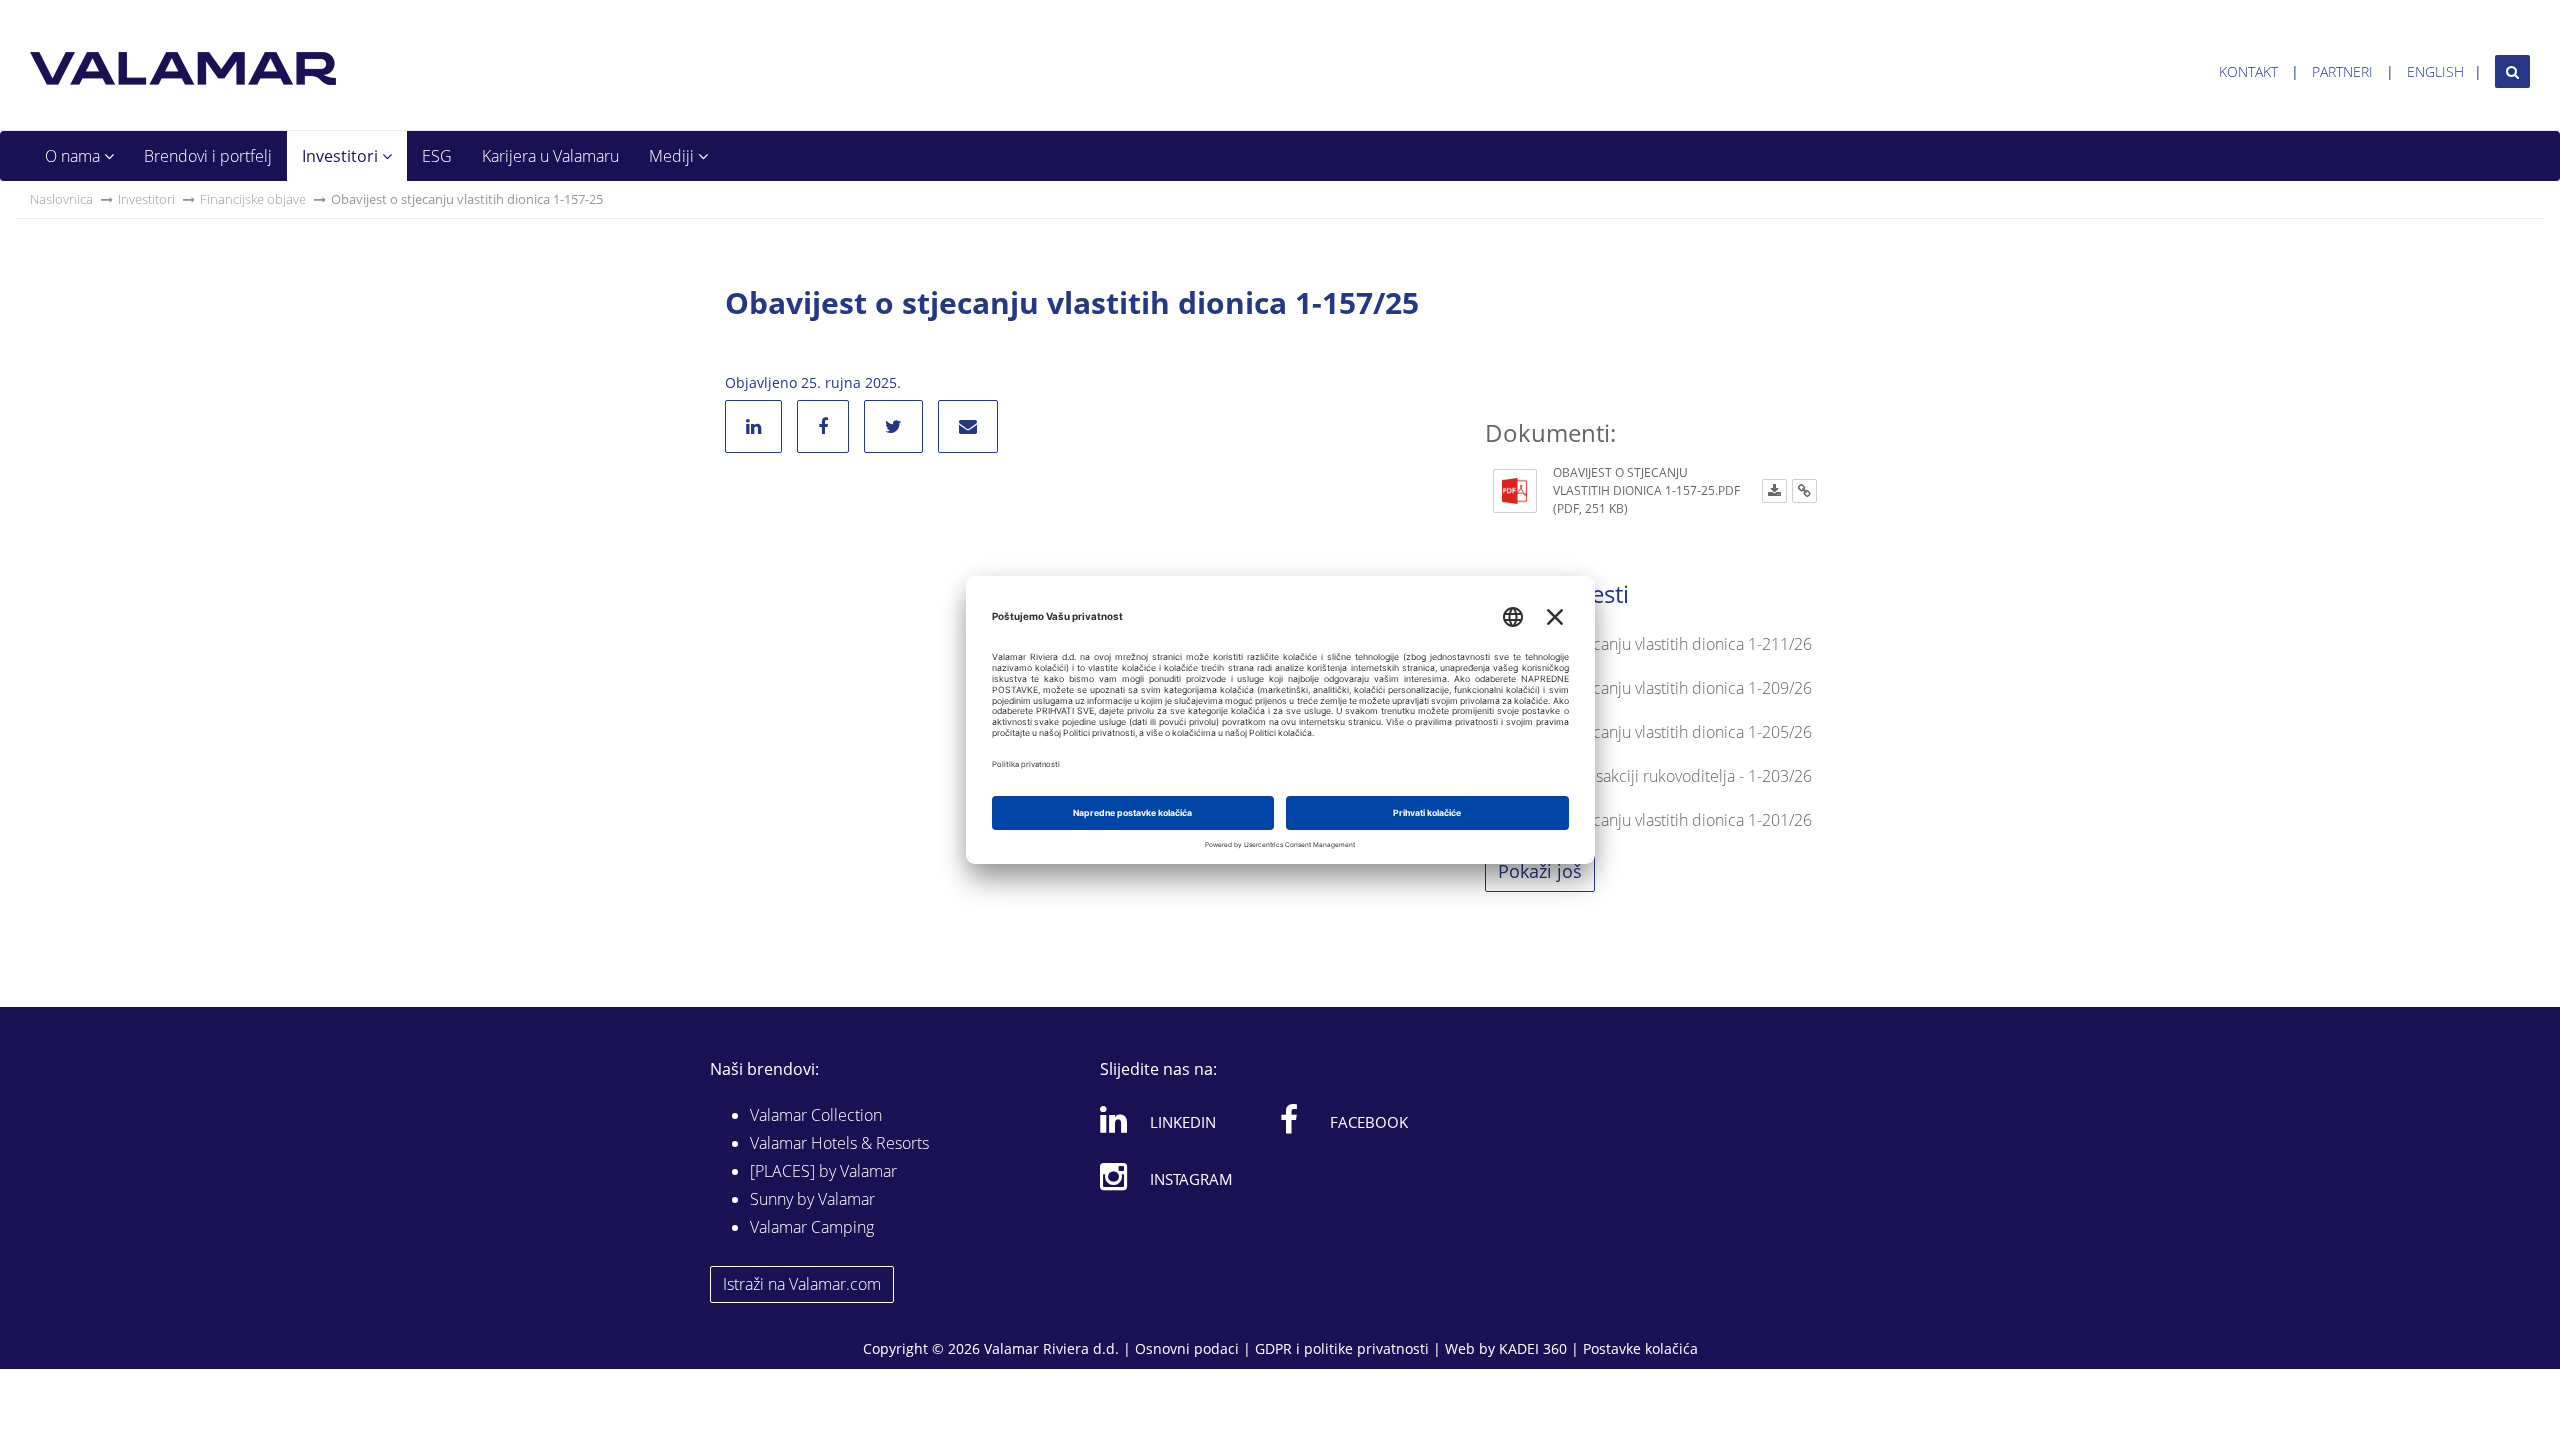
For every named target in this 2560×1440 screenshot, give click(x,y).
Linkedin (1183, 1122)
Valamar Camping (812, 1227)
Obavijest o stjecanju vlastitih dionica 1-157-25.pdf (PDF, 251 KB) (1646, 490)
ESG (437, 156)
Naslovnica (61, 199)
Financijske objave (253, 199)
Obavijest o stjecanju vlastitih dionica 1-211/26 (1648, 644)
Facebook (1369, 1122)
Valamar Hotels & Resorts (839, 1143)
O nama (74, 156)
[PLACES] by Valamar (823, 1171)
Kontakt (2248, 71)
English (2435, 71)
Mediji (673, 156)
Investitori (342, 156)
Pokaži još (1540, 871)
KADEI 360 (1533, 1348)
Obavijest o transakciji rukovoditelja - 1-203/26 (1648, 776)
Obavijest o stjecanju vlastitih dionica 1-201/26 (1648, 820)
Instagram (1191, 1179)
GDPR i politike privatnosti (1342, 1348)
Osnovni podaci (1187, 1348)
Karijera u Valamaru (550, 156)
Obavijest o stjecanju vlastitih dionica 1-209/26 (1648, 688)
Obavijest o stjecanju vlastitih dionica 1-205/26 (1648, 732)
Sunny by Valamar (812, 1199)
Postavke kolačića (1640, 1348)
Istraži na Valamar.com (802, 1284)
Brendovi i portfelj (208, 156)
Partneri (2342, 71)
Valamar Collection (816, 1115)
